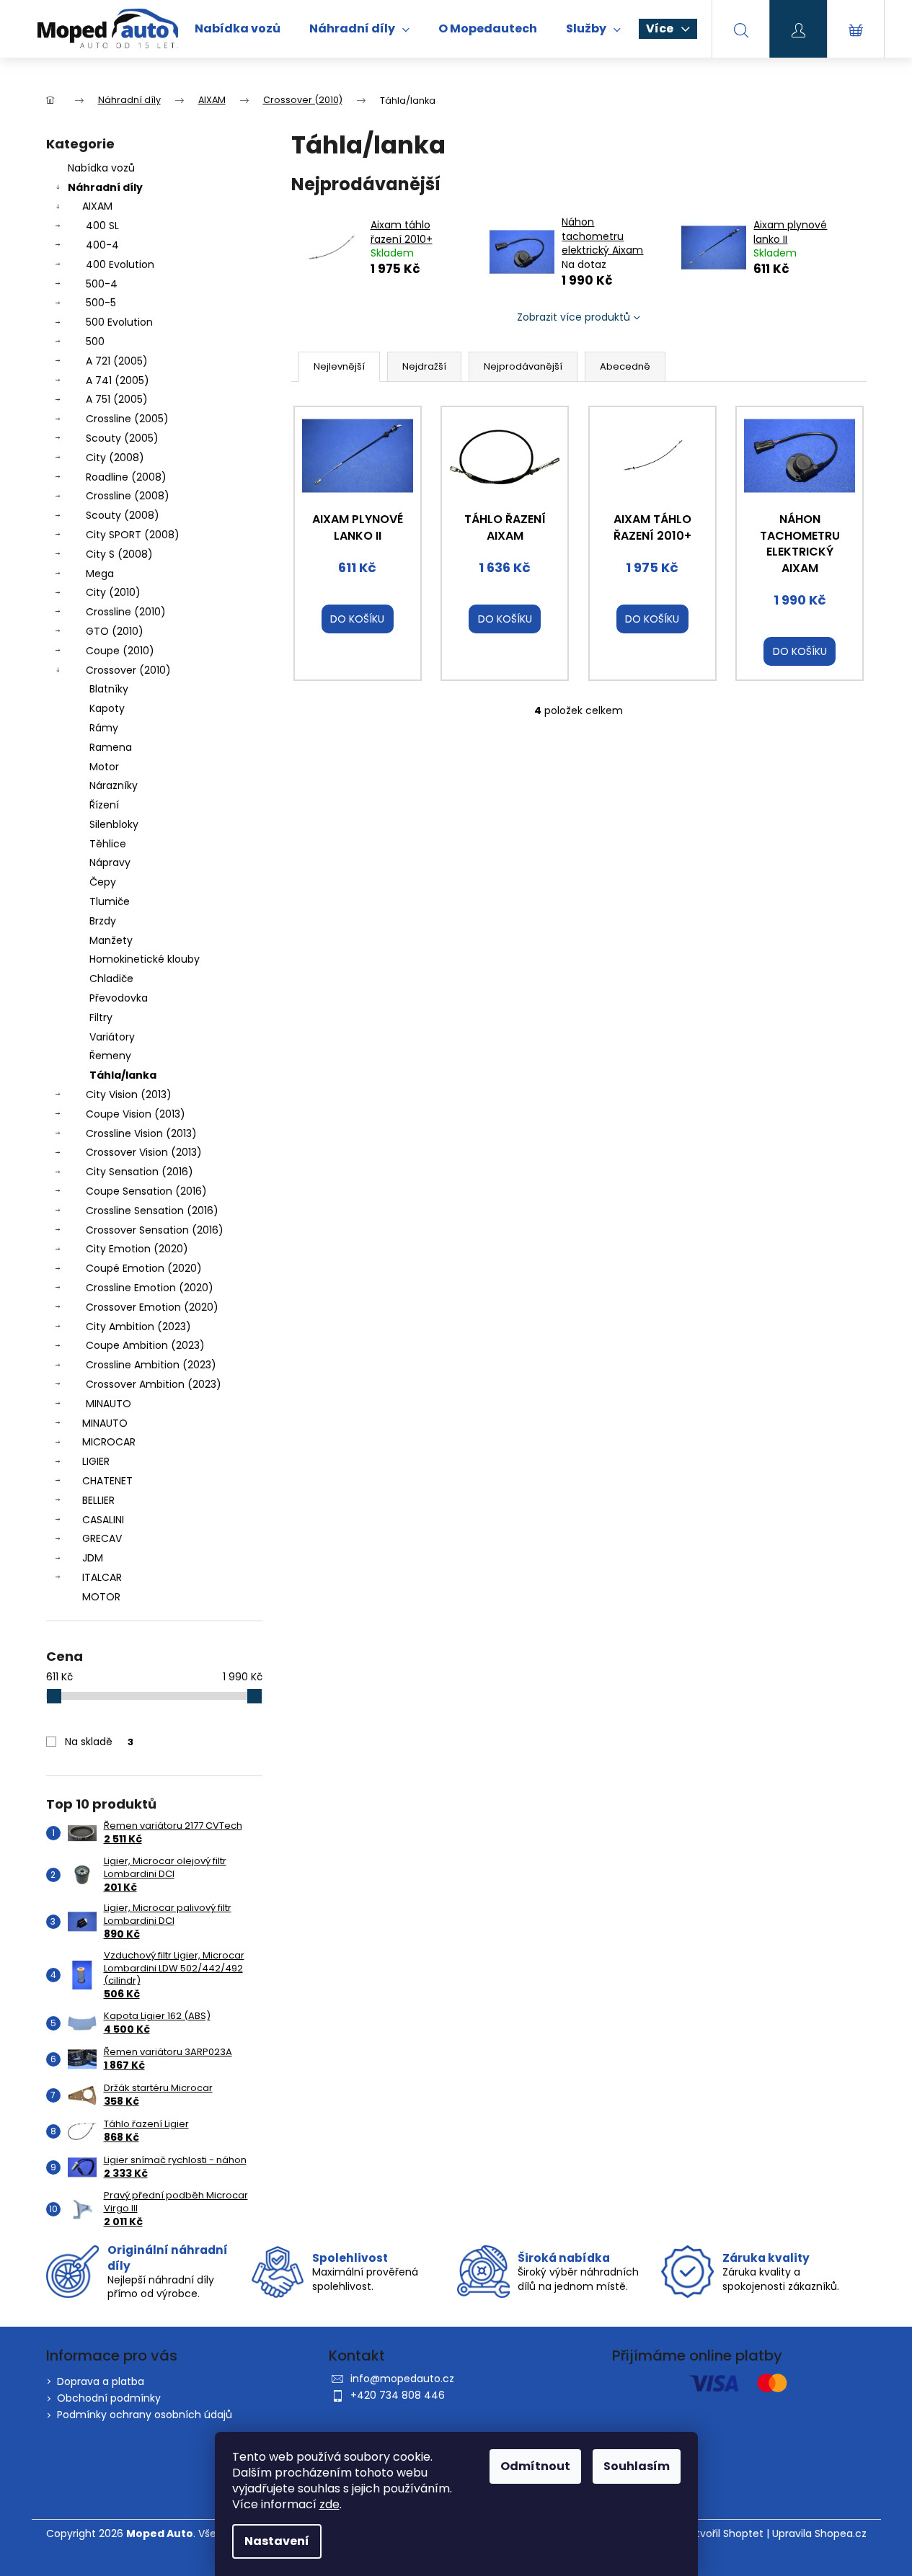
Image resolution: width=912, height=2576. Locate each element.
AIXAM (97, 206)
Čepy (103, 882)
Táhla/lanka (123, 1075)
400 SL (102, 226)
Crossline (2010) (126, 612)
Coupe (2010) (120, 651)
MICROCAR (109, 1442)
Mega (100, 574)
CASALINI (103, 1520)
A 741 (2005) (118, 380)
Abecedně (625, 366)
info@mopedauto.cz (402, 2379)
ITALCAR (102, 1577)
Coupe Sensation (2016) (146, 1191)
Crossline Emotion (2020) (150, 1288)
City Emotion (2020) (137, 1249)
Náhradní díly (105, 187)
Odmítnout (535, 2466)
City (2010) (113, 592)
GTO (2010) (115, 631)
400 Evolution (120, 264)
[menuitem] (238, 29)
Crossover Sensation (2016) (155, 1230)
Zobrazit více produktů (574, 317)
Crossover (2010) (128, 670)
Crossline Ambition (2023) (151, 1365)
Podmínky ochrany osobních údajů (145, 2415)
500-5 (101, 303)
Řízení (104, 805)
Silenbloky (114, 824)
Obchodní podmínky (109, 2398)
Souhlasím (637, 2466)
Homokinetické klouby (145, 959)
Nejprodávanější (523, 366)
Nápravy (110, 863)
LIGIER (96, 1461)
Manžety (111, 940)
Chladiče (111, 979)
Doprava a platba (101, 2381)
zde (329, 2504)
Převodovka (119, 998)
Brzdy (103, 921)
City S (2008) (119, 554)
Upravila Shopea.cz (819, 2534)
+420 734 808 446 (398, 2395)
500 (95, 342)
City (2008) (115, 458)
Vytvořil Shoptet (723, 2534)
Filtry (101, 1017)
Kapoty (107, 708)
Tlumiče (110, 901)
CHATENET (107, 1481)
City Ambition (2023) (138, 1327)
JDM (93, 1558)
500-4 (102, 284)
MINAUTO (109, 1404)
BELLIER (98, 1500)
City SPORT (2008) (133, 535)
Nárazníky (114, 785)
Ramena (111, 747)
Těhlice (108, 844)
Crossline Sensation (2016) (152, 1211)
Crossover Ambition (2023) (154, 1384)
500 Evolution (119, 322)
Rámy (104, 728)
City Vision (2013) (129, 1095)
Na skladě (99, 1742)
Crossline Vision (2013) (141, 1133)
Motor (104, 767)
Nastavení (277, 2541)
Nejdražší (424, 366)
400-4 (102, 245)
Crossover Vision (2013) (144, 1152)
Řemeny (110, 1056)
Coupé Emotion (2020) (144, 1268)
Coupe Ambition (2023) (145, 1345)
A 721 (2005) (117, 361)
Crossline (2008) (128, 496)
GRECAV (102, 1538)
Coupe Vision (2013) (136, 1114)
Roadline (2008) (126, 477)
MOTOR (101, 1597)
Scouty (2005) (122, 438)
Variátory (112, 1037)
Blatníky (109, 689)
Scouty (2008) (123, 515)
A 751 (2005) (117, 399)
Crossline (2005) (127, 419)
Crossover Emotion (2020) (152, 1307)
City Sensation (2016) (140, 1172)
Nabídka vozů (101, 168)
